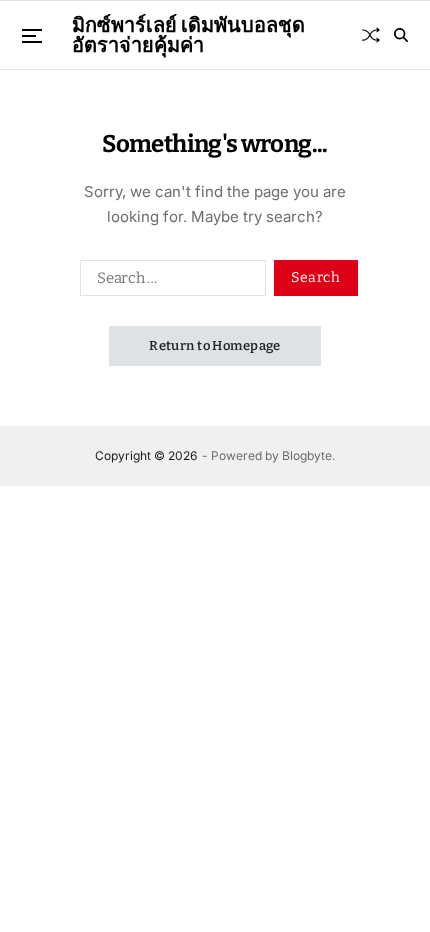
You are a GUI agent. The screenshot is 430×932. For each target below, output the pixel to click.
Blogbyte (307, 455)
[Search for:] (169, 282)
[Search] (401, 35)
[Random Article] (371, 35)
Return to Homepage (215, 345)
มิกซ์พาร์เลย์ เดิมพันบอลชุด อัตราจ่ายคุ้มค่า (188, 35)
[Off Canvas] (32, 36)
